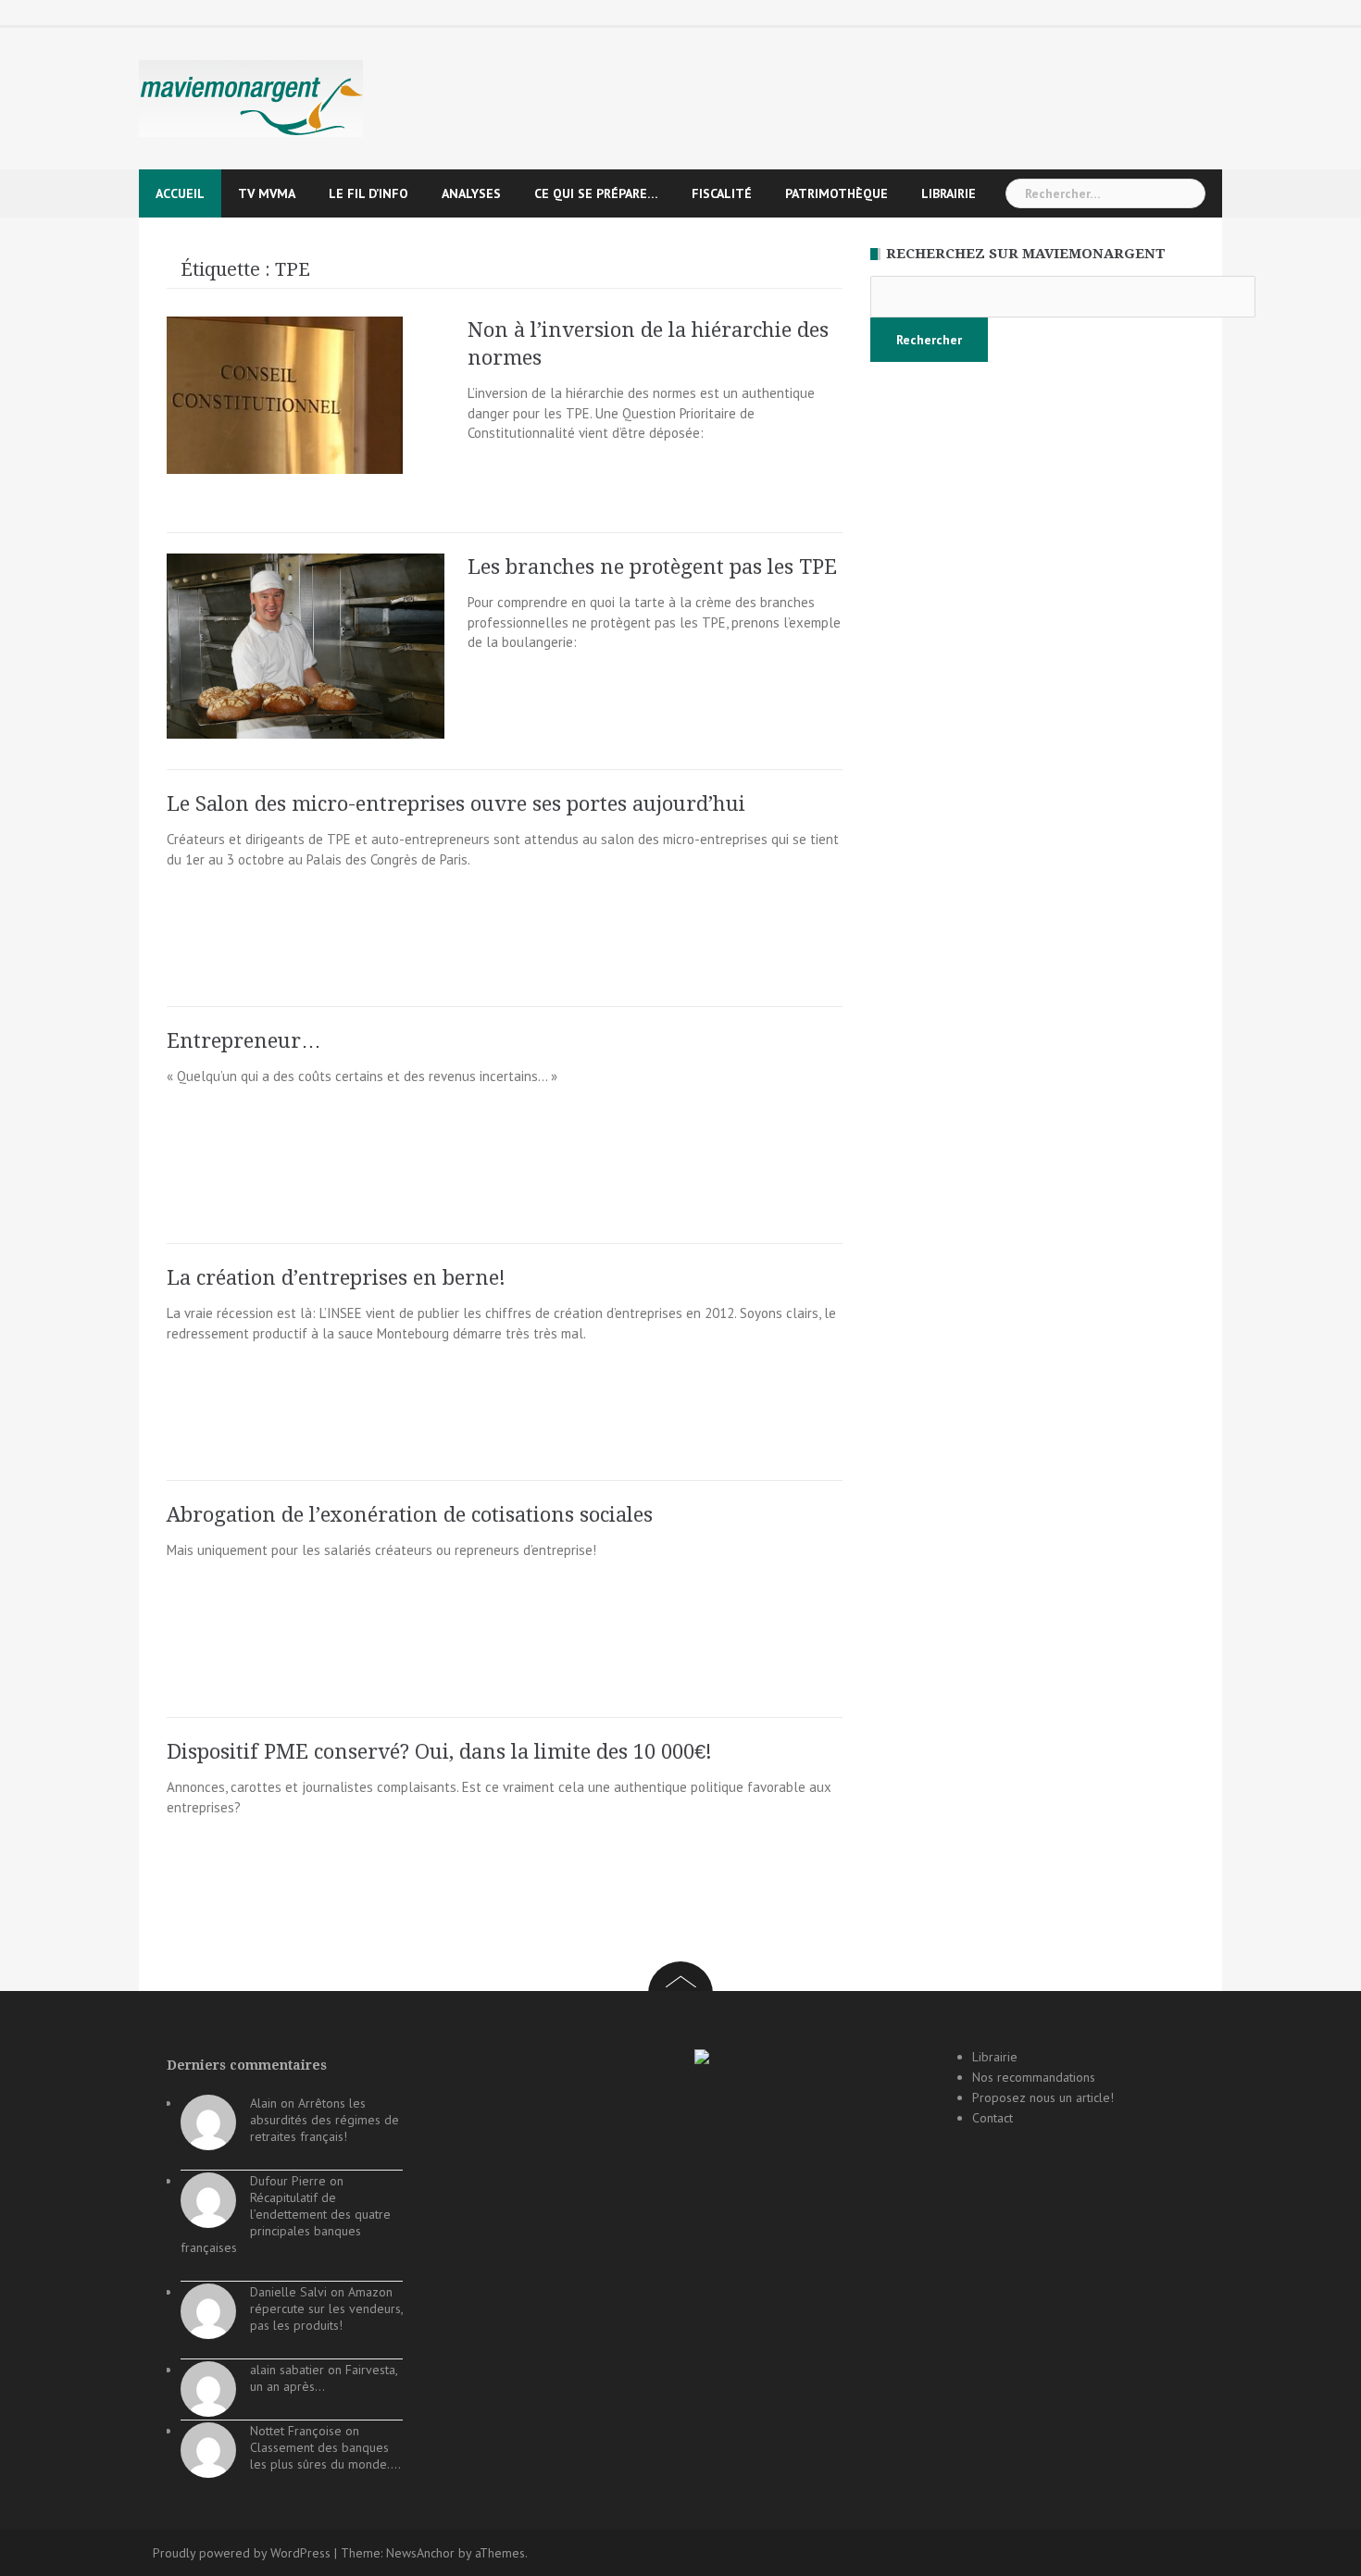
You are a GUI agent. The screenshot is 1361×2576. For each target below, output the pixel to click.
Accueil (180, 193)
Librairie (949, 193)
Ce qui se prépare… (596, 193)
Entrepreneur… (244, 1041)
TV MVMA (267, 193)
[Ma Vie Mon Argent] (251, 98)
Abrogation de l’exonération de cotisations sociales (410, 1515)
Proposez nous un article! (1043, 2097)
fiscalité (722, 193)
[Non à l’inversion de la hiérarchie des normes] (285, 394)
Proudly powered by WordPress (242, 2553)
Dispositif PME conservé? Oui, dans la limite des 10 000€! (439, 1752)
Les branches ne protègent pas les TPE (652, 567)
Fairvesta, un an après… (324, 2378)
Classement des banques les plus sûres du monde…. (325, 2456)
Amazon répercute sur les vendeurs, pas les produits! (326, 2308)
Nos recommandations (1034, 2077)
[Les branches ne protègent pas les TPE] (306, 645)
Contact (993, 2118)
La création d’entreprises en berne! (336, 1278)
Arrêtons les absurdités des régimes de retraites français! (325, 2120)
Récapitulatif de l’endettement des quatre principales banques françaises (286, 2222)
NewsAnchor (420, 2553)
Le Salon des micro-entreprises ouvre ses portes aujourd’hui (456, 804)
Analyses (471, 193)
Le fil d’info (368, 193)
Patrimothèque (837, 193)
